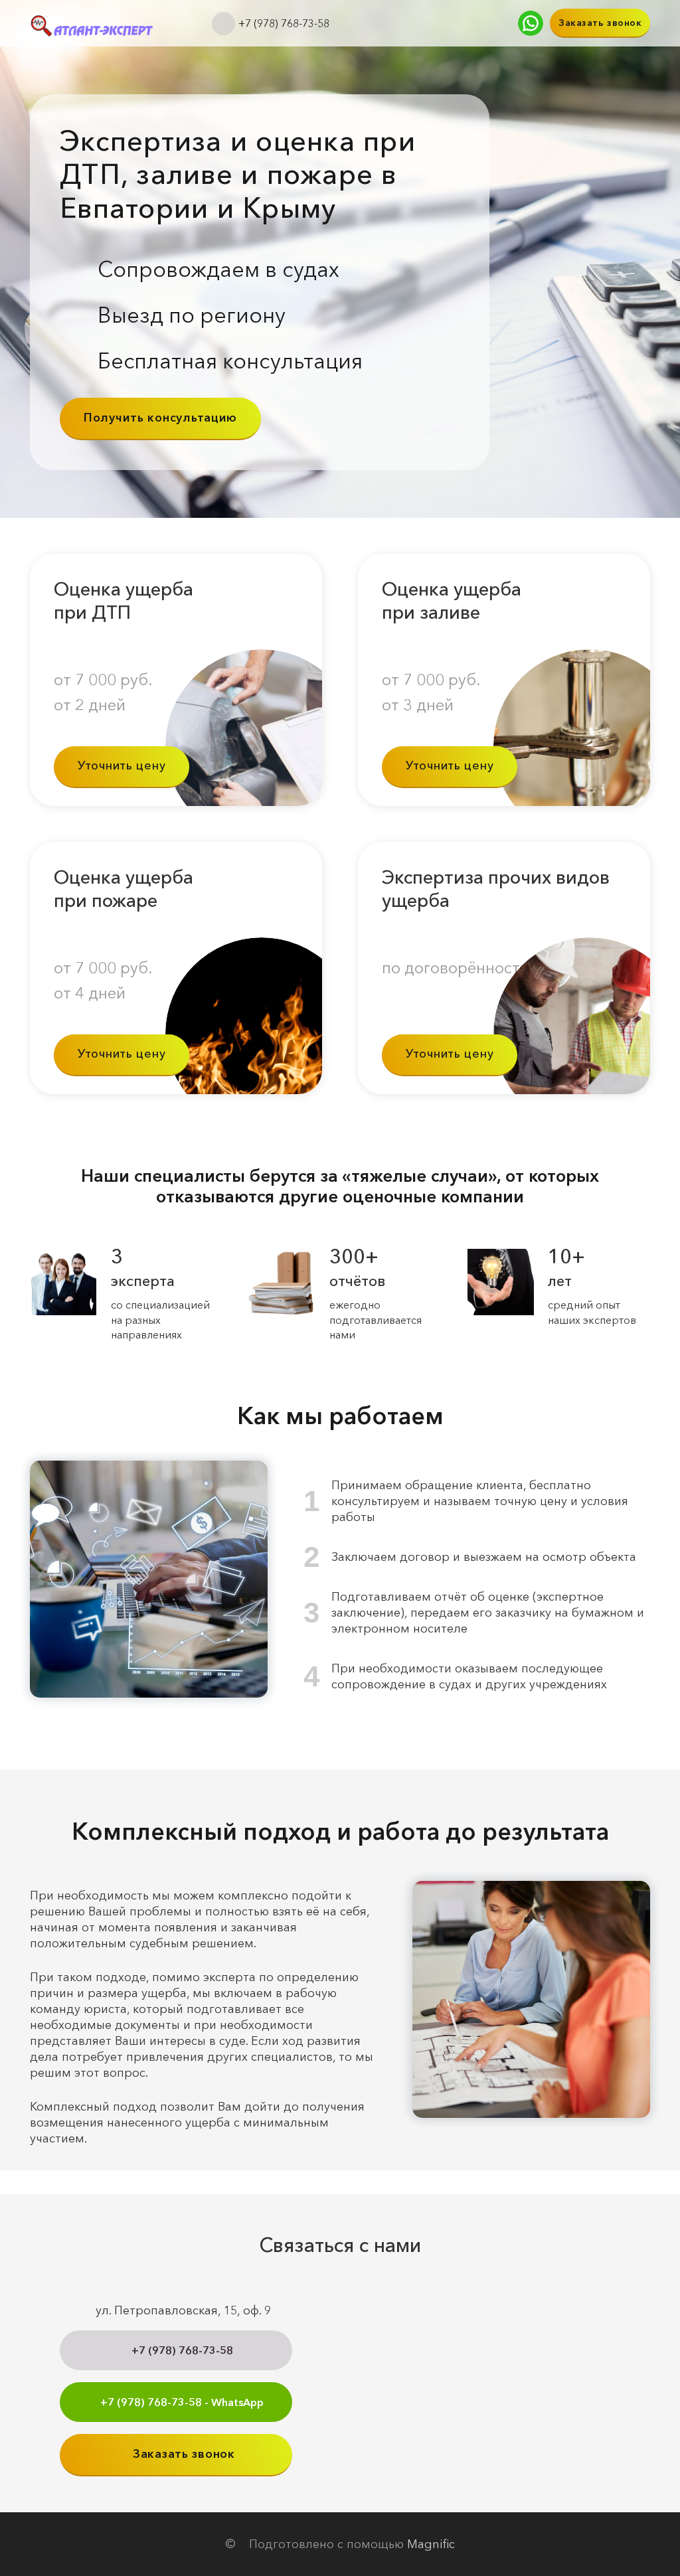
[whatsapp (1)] (531, 23)
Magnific (431, 2544)
